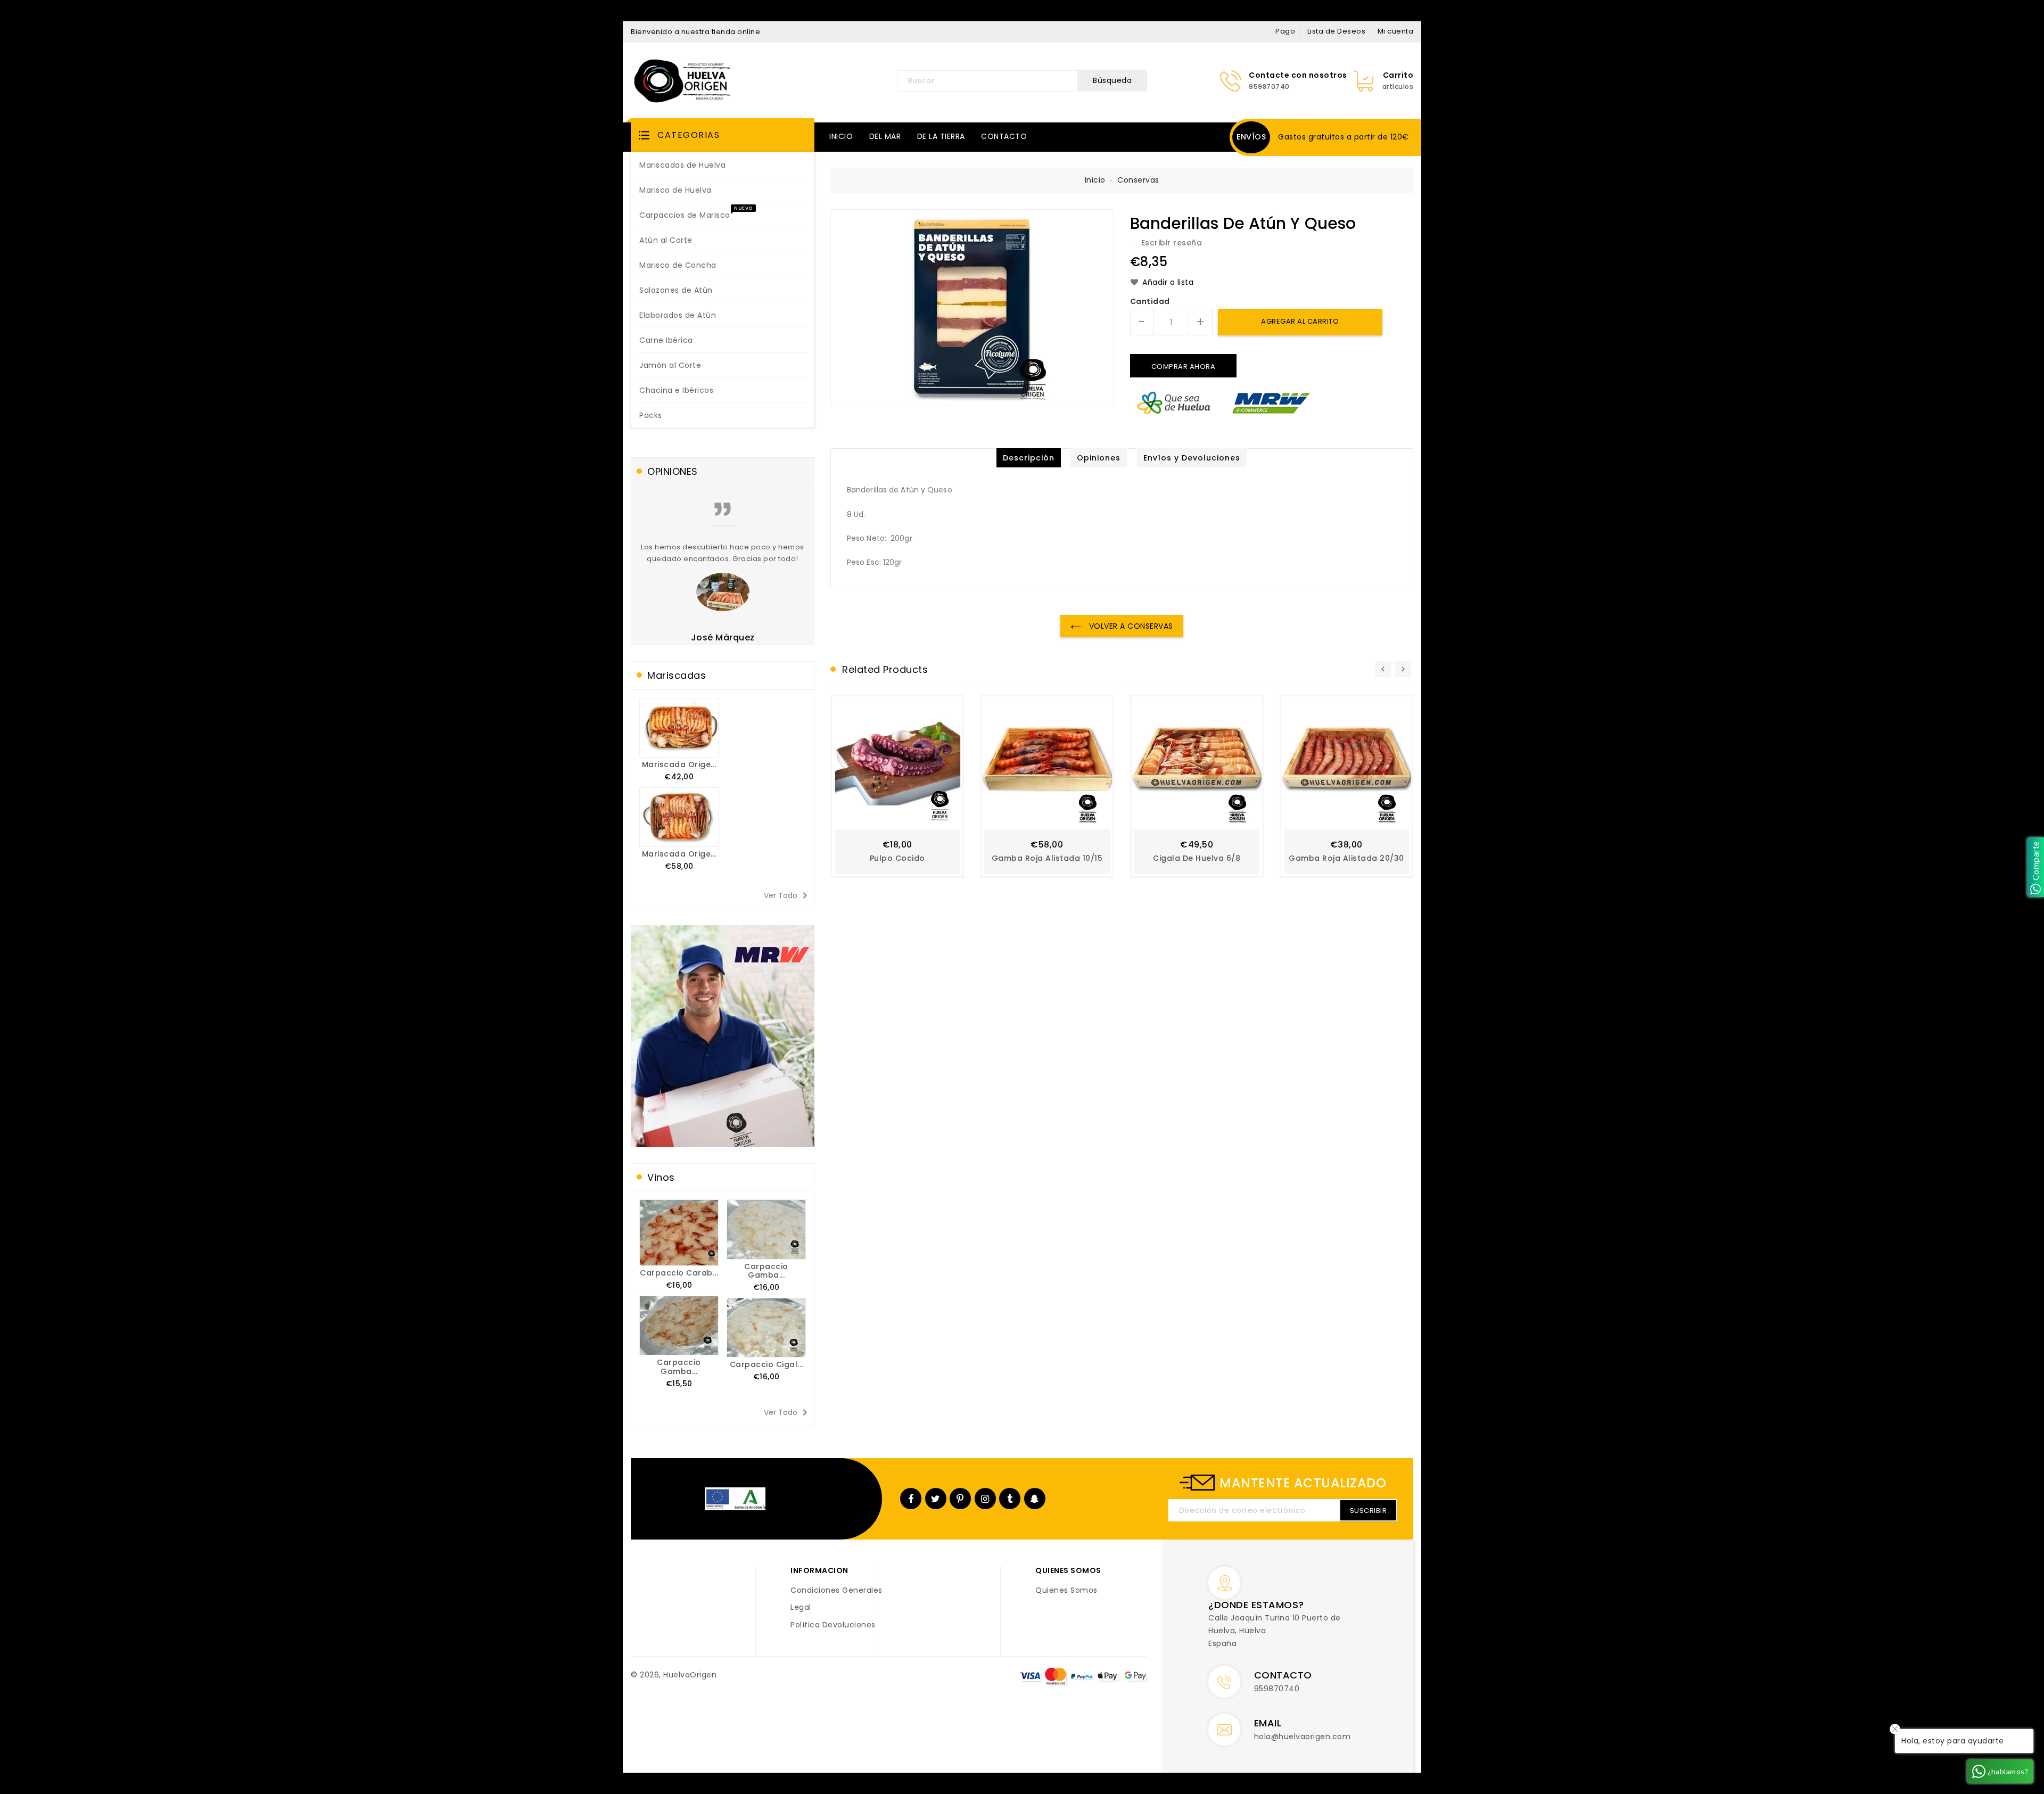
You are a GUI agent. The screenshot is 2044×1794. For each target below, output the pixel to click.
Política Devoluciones (833, 1625)
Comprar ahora (1184, 367)
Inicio (1095, 180)
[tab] (1029, 458)
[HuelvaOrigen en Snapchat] (1035, 1499)
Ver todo (788, 895)
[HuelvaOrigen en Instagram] (985, 1499)
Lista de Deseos (1337, 31)
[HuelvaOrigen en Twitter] (936, 1499)
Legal (801, 1608)
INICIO (841, 136)
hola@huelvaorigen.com (1303, 1737)
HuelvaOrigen (690, 1675)
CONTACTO (1004, 136)
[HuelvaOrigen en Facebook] (911, 1499)
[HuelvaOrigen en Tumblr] (1010, 1499)
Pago (1285, 31)
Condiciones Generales (836, 1591)
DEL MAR (885, 136)
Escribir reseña (1172, 243)
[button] (723, 135)
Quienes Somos (1066, 1591)
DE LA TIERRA (941, 136)
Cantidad (1150, 302)
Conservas (1138, 180)
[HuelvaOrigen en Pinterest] (960, 1499)
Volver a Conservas (1130, 626)
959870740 (1277, 1689)
